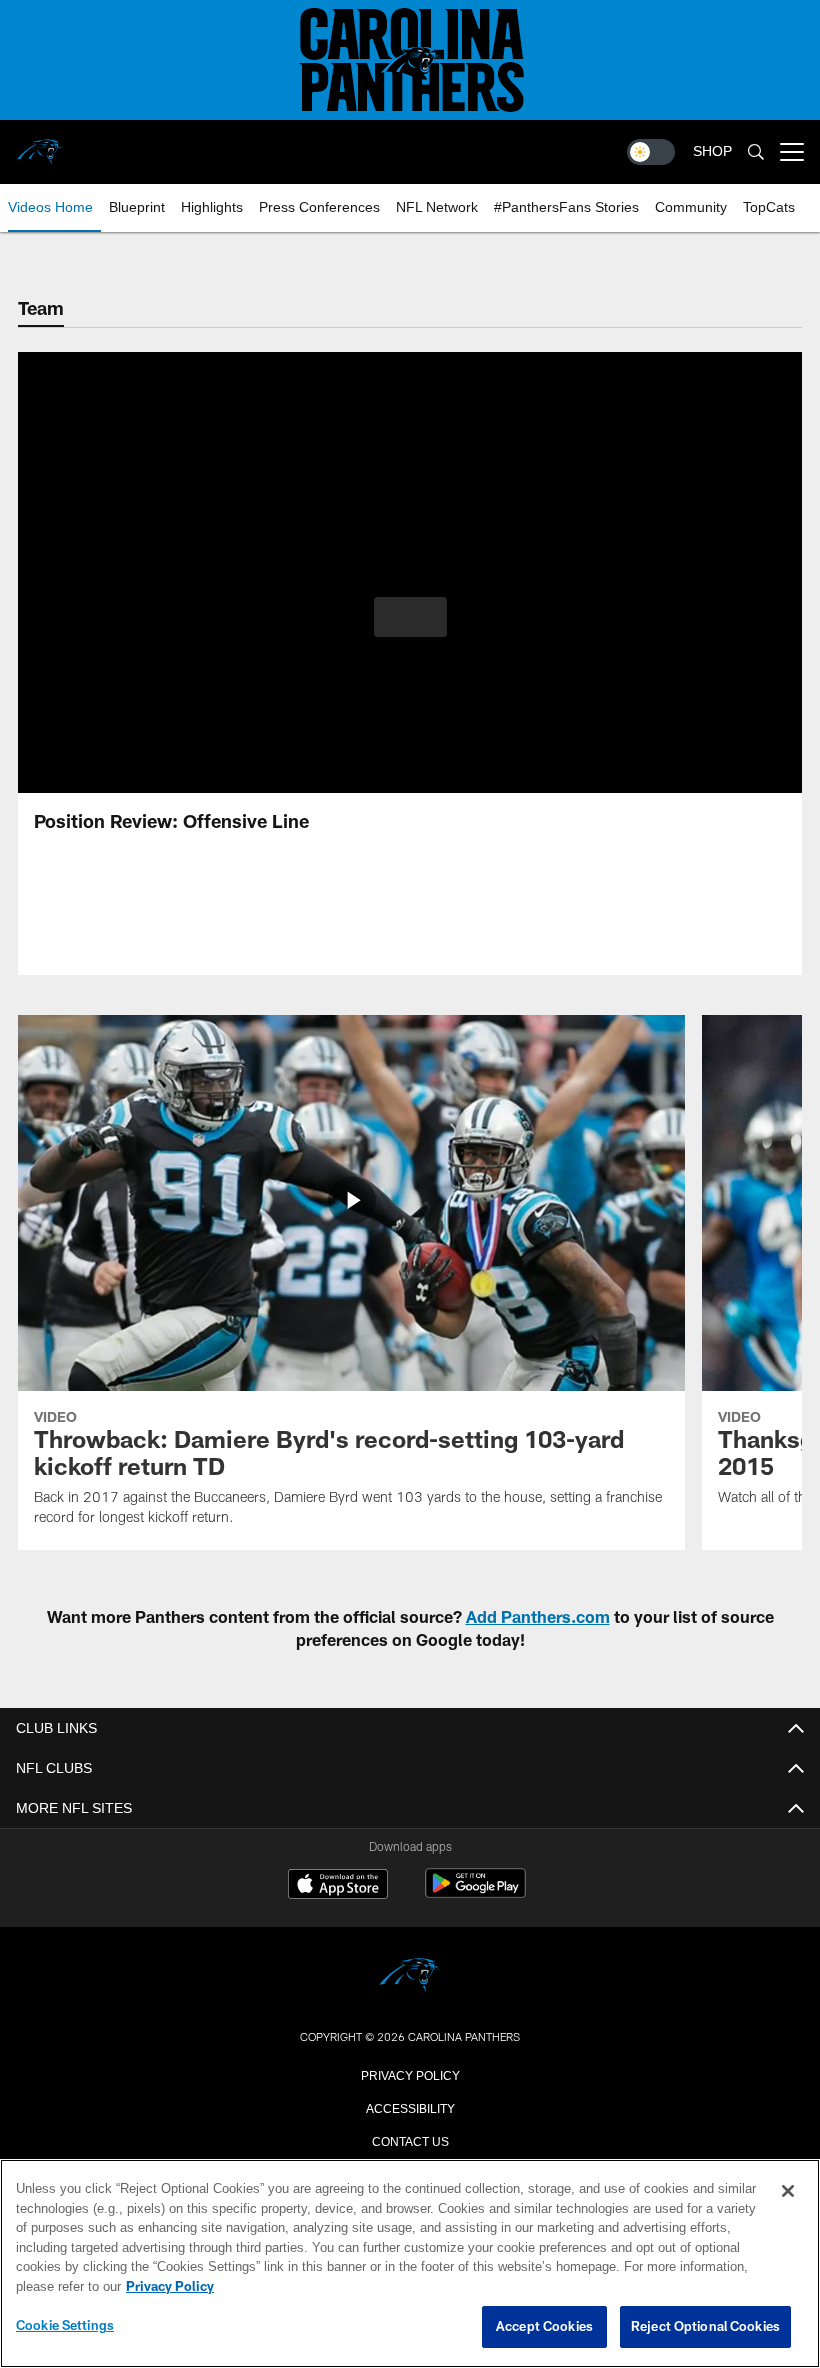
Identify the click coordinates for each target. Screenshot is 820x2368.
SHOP (712, 151)
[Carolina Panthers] (410, 1976)
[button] (410, 617)
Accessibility (410, 2107)
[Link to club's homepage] (40, 144)
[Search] (756, 152)
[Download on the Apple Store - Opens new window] (338, 1886)
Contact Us (410, 2140)
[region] (410, 2264)
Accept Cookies (544, 2327)
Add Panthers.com (538, 1616)
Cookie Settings (65, 2326)
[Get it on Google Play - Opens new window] (475, 1893)
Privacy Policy (410, 2074)
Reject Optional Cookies (705, 2327)
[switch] (651, 152)
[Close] (788, 2192)
